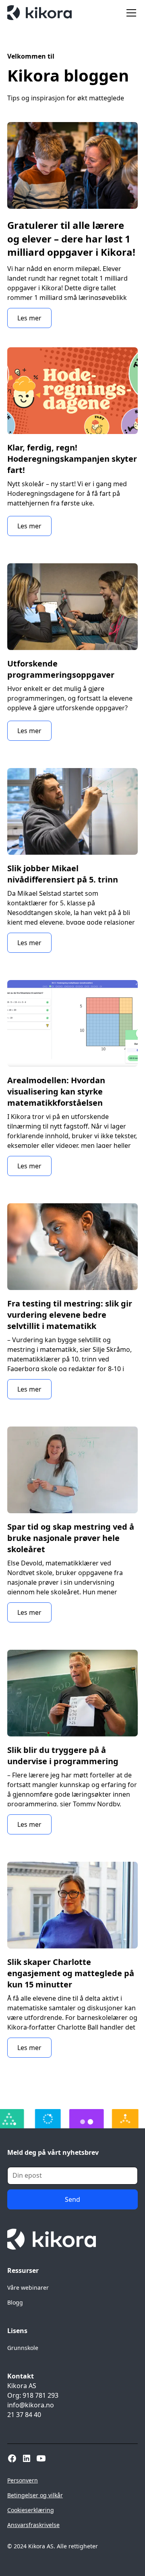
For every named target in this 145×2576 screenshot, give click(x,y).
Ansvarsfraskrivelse (33, 2525)
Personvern (23, 2480)
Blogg (15, 2302)
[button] (130, 13)
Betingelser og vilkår (35, 2495)
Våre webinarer (28, 2288)
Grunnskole (23, 2348)
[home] (39, 13)
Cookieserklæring (31, 2510)
